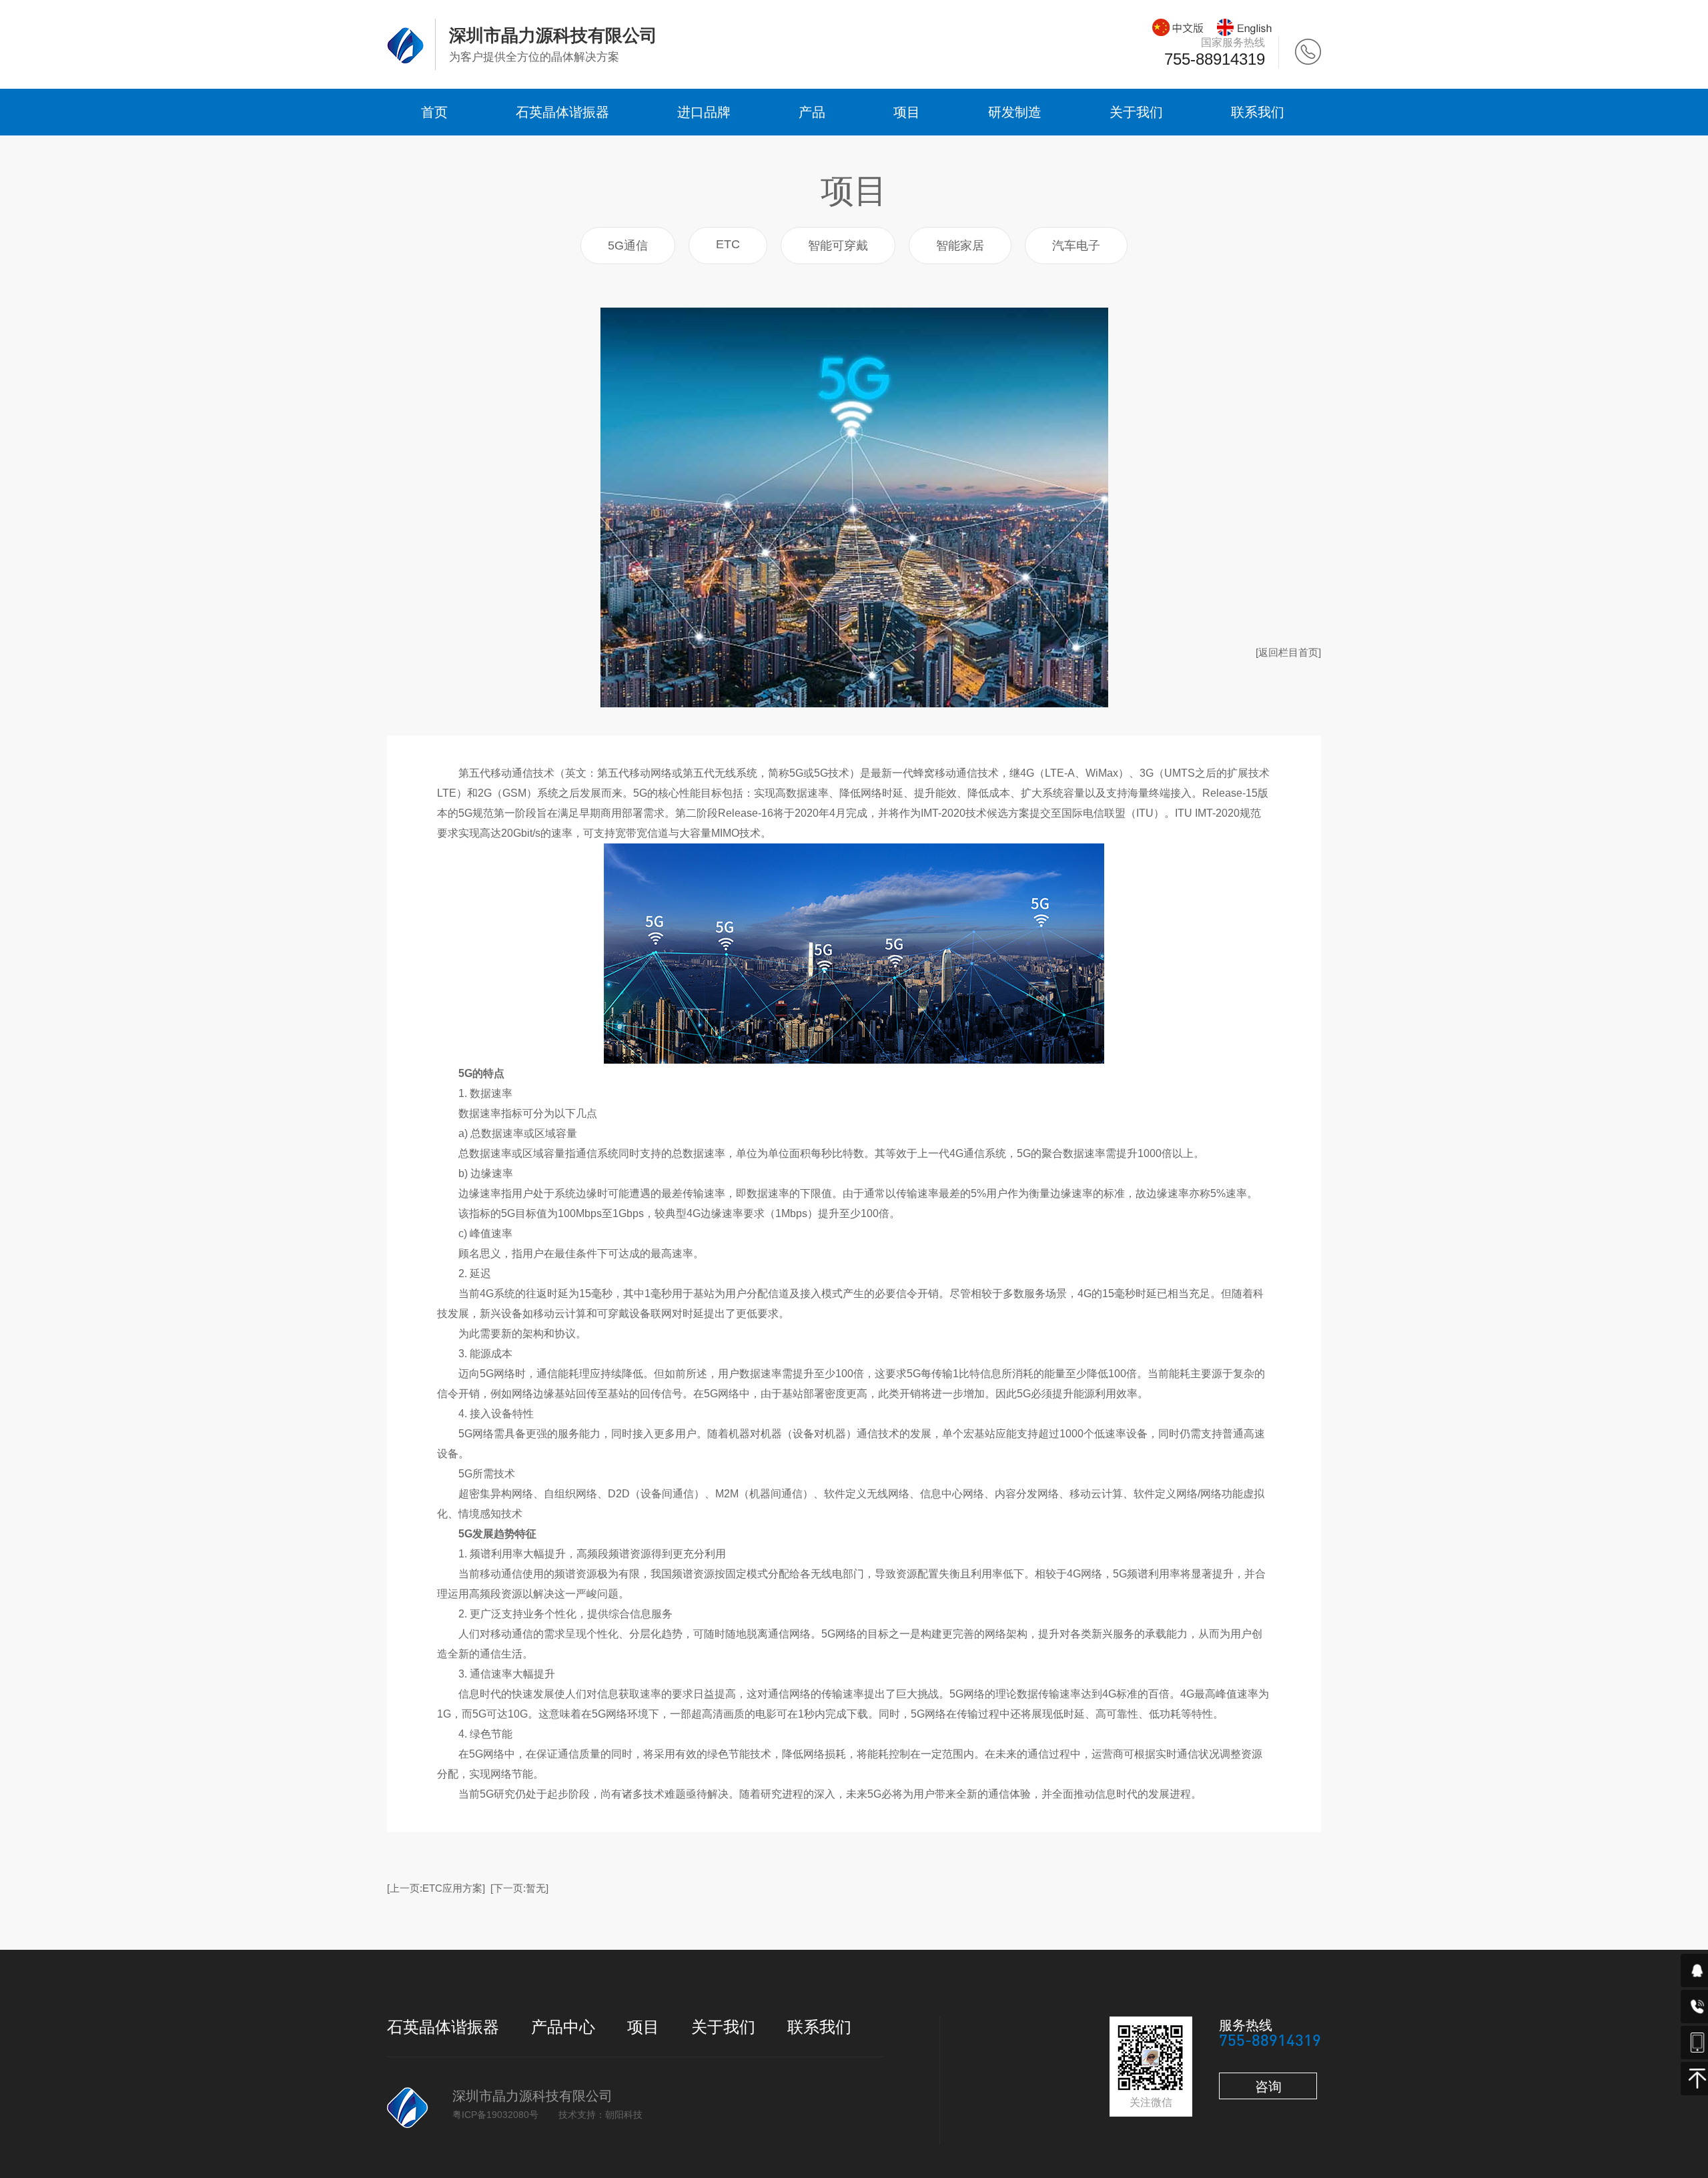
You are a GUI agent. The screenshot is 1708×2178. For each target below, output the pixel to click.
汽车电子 (1076, 246)
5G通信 (628, 246)
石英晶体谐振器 (562, 112)
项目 (907, 112)
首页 (434, 112)
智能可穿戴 (838, 246)
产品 (812, 112)
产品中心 (563, 2027)
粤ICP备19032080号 (495, 2115)
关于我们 (1136, 112)
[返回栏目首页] (1288, 652)
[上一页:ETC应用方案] (436, 1888)
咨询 (1268, 2087)
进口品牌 (704, 112)
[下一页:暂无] (519, 1888)
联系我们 (1258, 112)
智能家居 (960, 246)
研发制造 (1015, 112)
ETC (728, 244)
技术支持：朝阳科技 (600, 2115)
